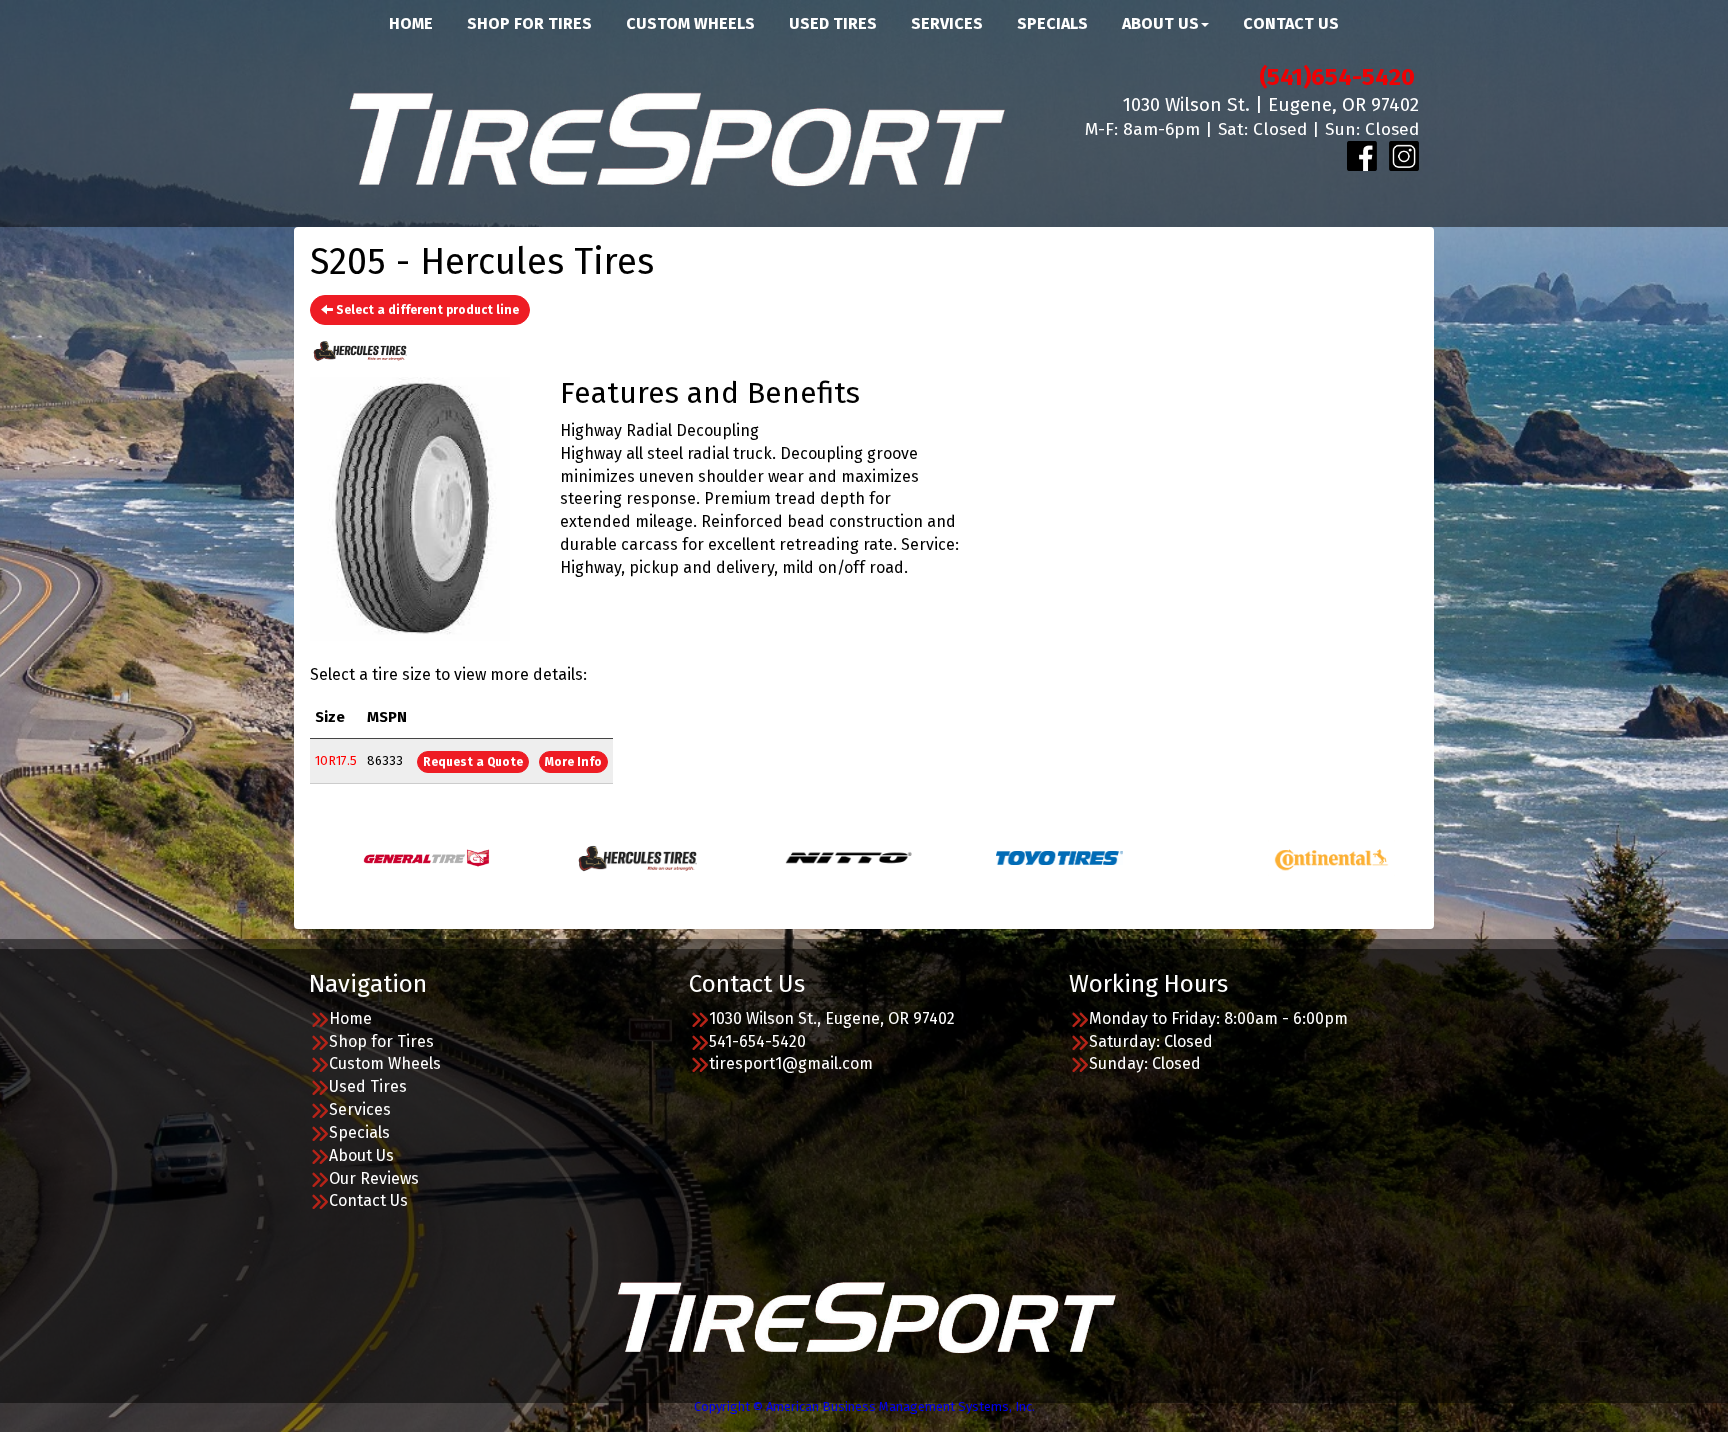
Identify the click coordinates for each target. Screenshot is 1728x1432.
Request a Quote (473, 762)
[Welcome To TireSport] (864, 1315)
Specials (359, 1132)
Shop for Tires (381, 1041)
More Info (573, 762)
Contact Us (368, 1200)
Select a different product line (426, 310)
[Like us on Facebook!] (1362, 155)
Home (350, 1018)
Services (360, 1109)
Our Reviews (374, 1178)
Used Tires (368, 1086)
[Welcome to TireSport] (674, 136)
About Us (361, 1155)
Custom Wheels (385, 1063)
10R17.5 (336, 760)
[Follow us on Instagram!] (1404, 155)
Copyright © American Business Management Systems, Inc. (864, 1406)
